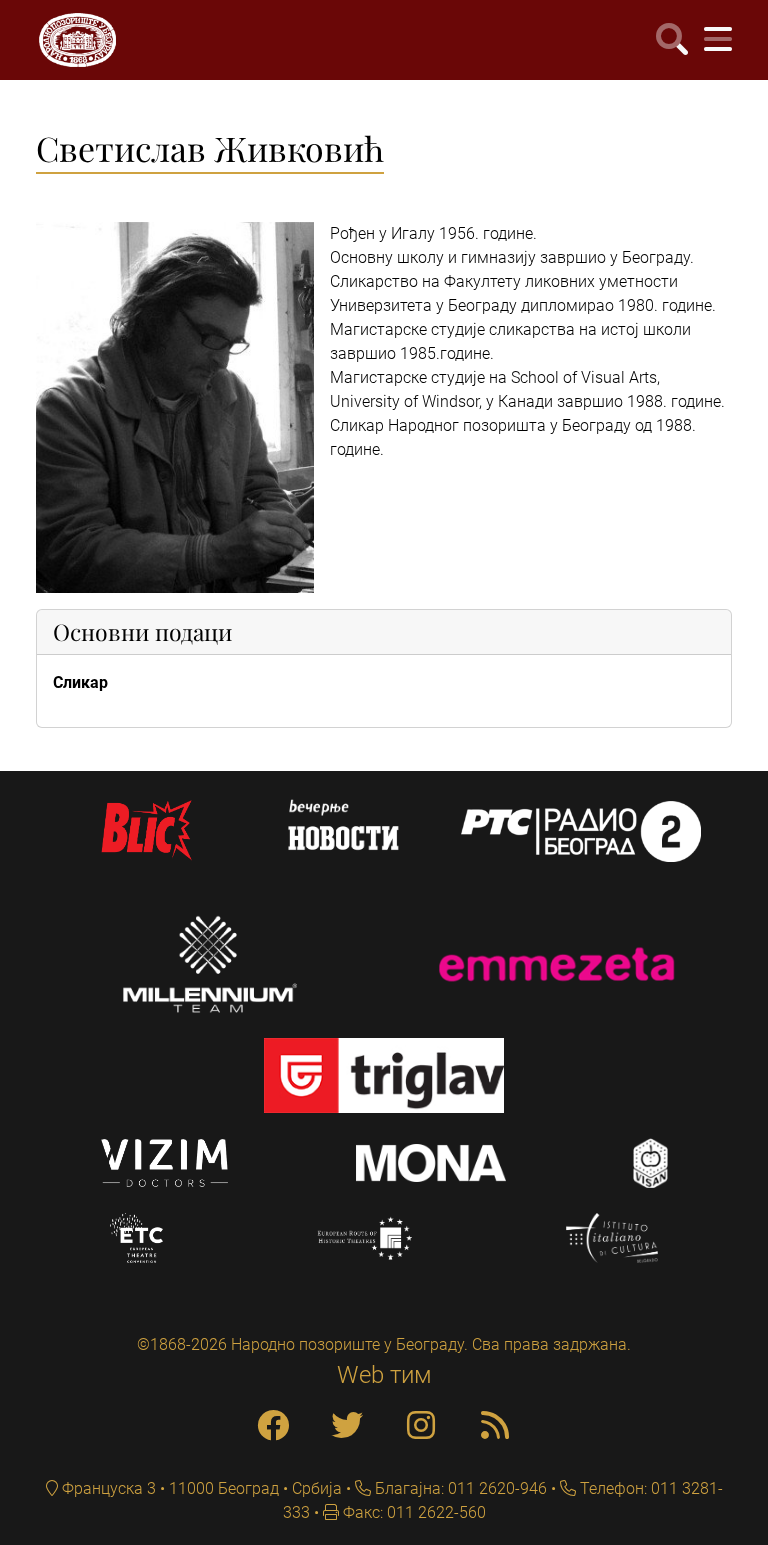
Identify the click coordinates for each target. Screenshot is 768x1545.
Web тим (384, 1375)
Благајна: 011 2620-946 (459, 1488)
